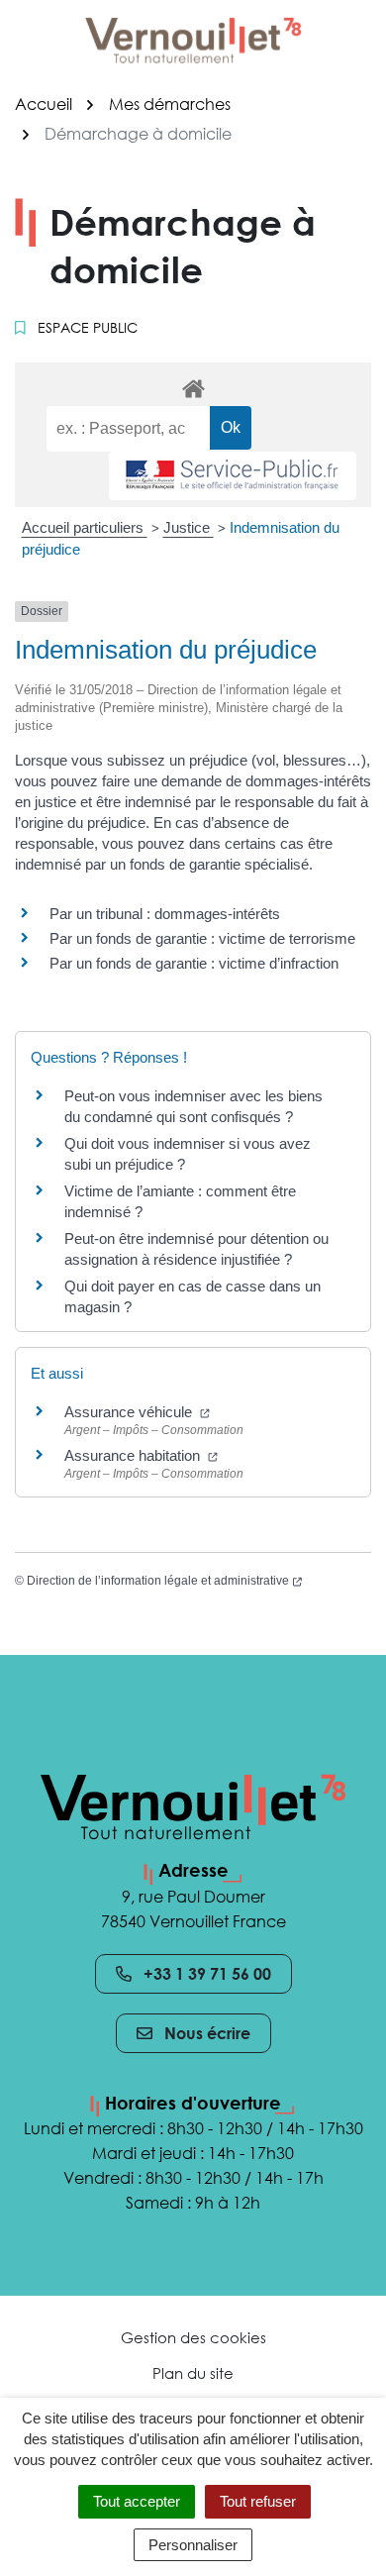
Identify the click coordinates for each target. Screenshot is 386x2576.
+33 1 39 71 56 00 (207, 1974)
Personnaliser (193, 2545)
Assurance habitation (141, 1455)
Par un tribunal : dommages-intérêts (165, 914)
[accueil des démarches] (193, 385)
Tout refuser (258, 2501)
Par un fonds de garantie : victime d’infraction (194, 963)
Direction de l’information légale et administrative (164, 1581)
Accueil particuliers (85, 527)
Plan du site (193, 2373)
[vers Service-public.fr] (233, 476)
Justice (189, 527)
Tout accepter (137, 2501)
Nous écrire (207, 2033)
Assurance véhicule (137, 1412)
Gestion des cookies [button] (193, 2337)
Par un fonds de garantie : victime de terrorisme (202, 938)
